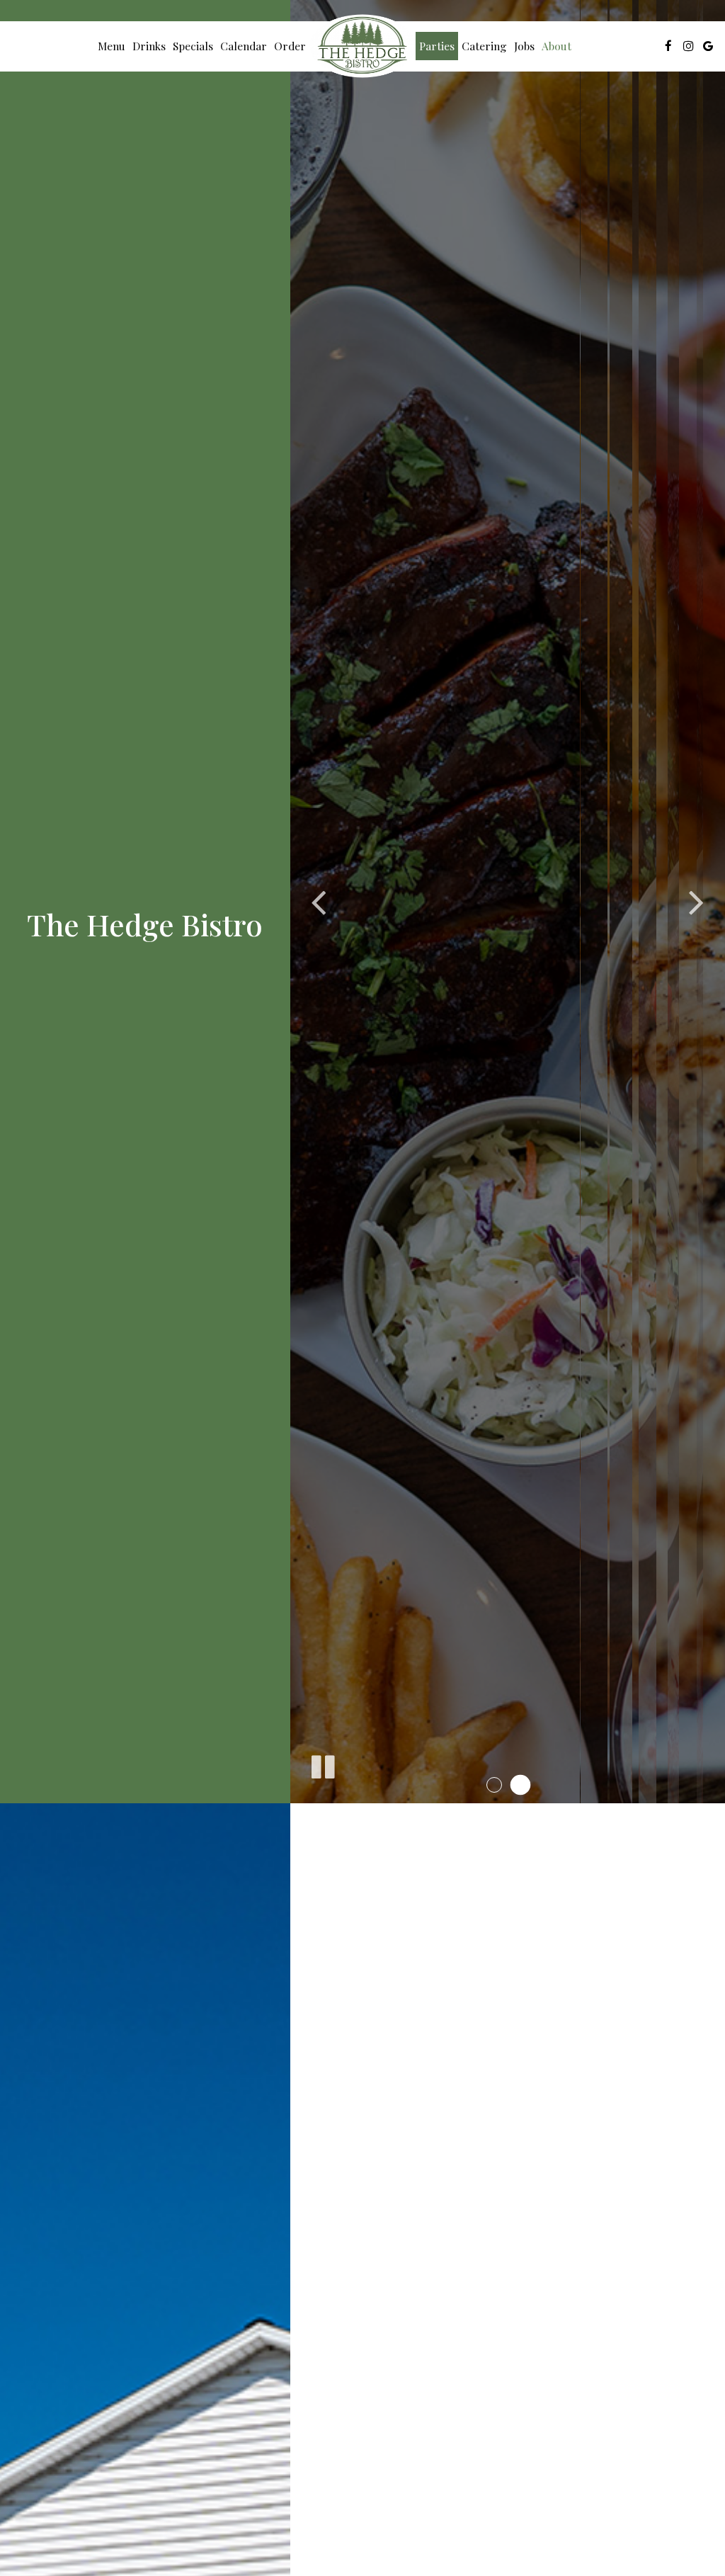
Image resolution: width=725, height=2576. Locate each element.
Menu (112, 46)
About (556, 46)
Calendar (244, 46)
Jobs (524, 46)
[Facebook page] (668, 46)
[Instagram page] (688, 46)
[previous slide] (319, 902)
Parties (437, 46)
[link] (362, 46)
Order (290, 46)
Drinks (149, 46)
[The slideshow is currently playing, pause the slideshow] (322, 1764)
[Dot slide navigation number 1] (495, 1785)
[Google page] (708, 46)
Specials (193, 46)
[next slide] (697, 902)
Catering (484, 46)
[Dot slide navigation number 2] (520, 1785)
